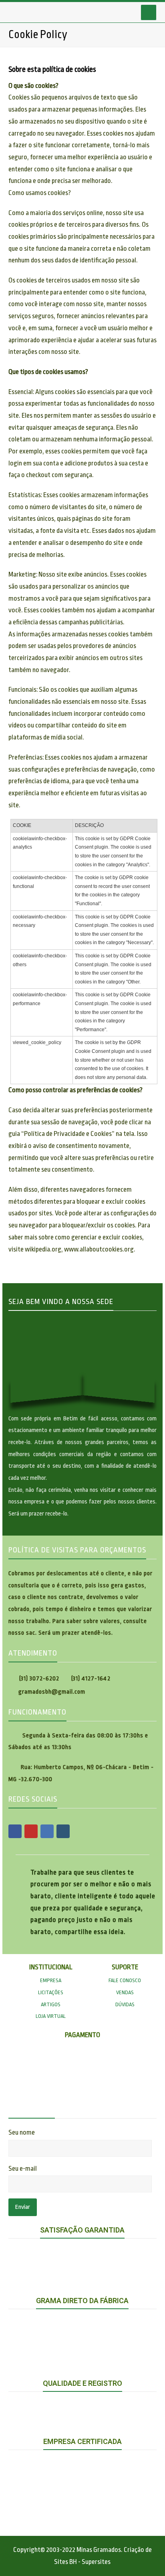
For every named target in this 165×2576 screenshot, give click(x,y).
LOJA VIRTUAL (51, 2016)
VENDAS (125, 1992)
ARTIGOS (51, 2004)
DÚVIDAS (125, 2004)
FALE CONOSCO (125, 1980)
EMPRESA (51, 1980)
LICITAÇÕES (51, 1992)
